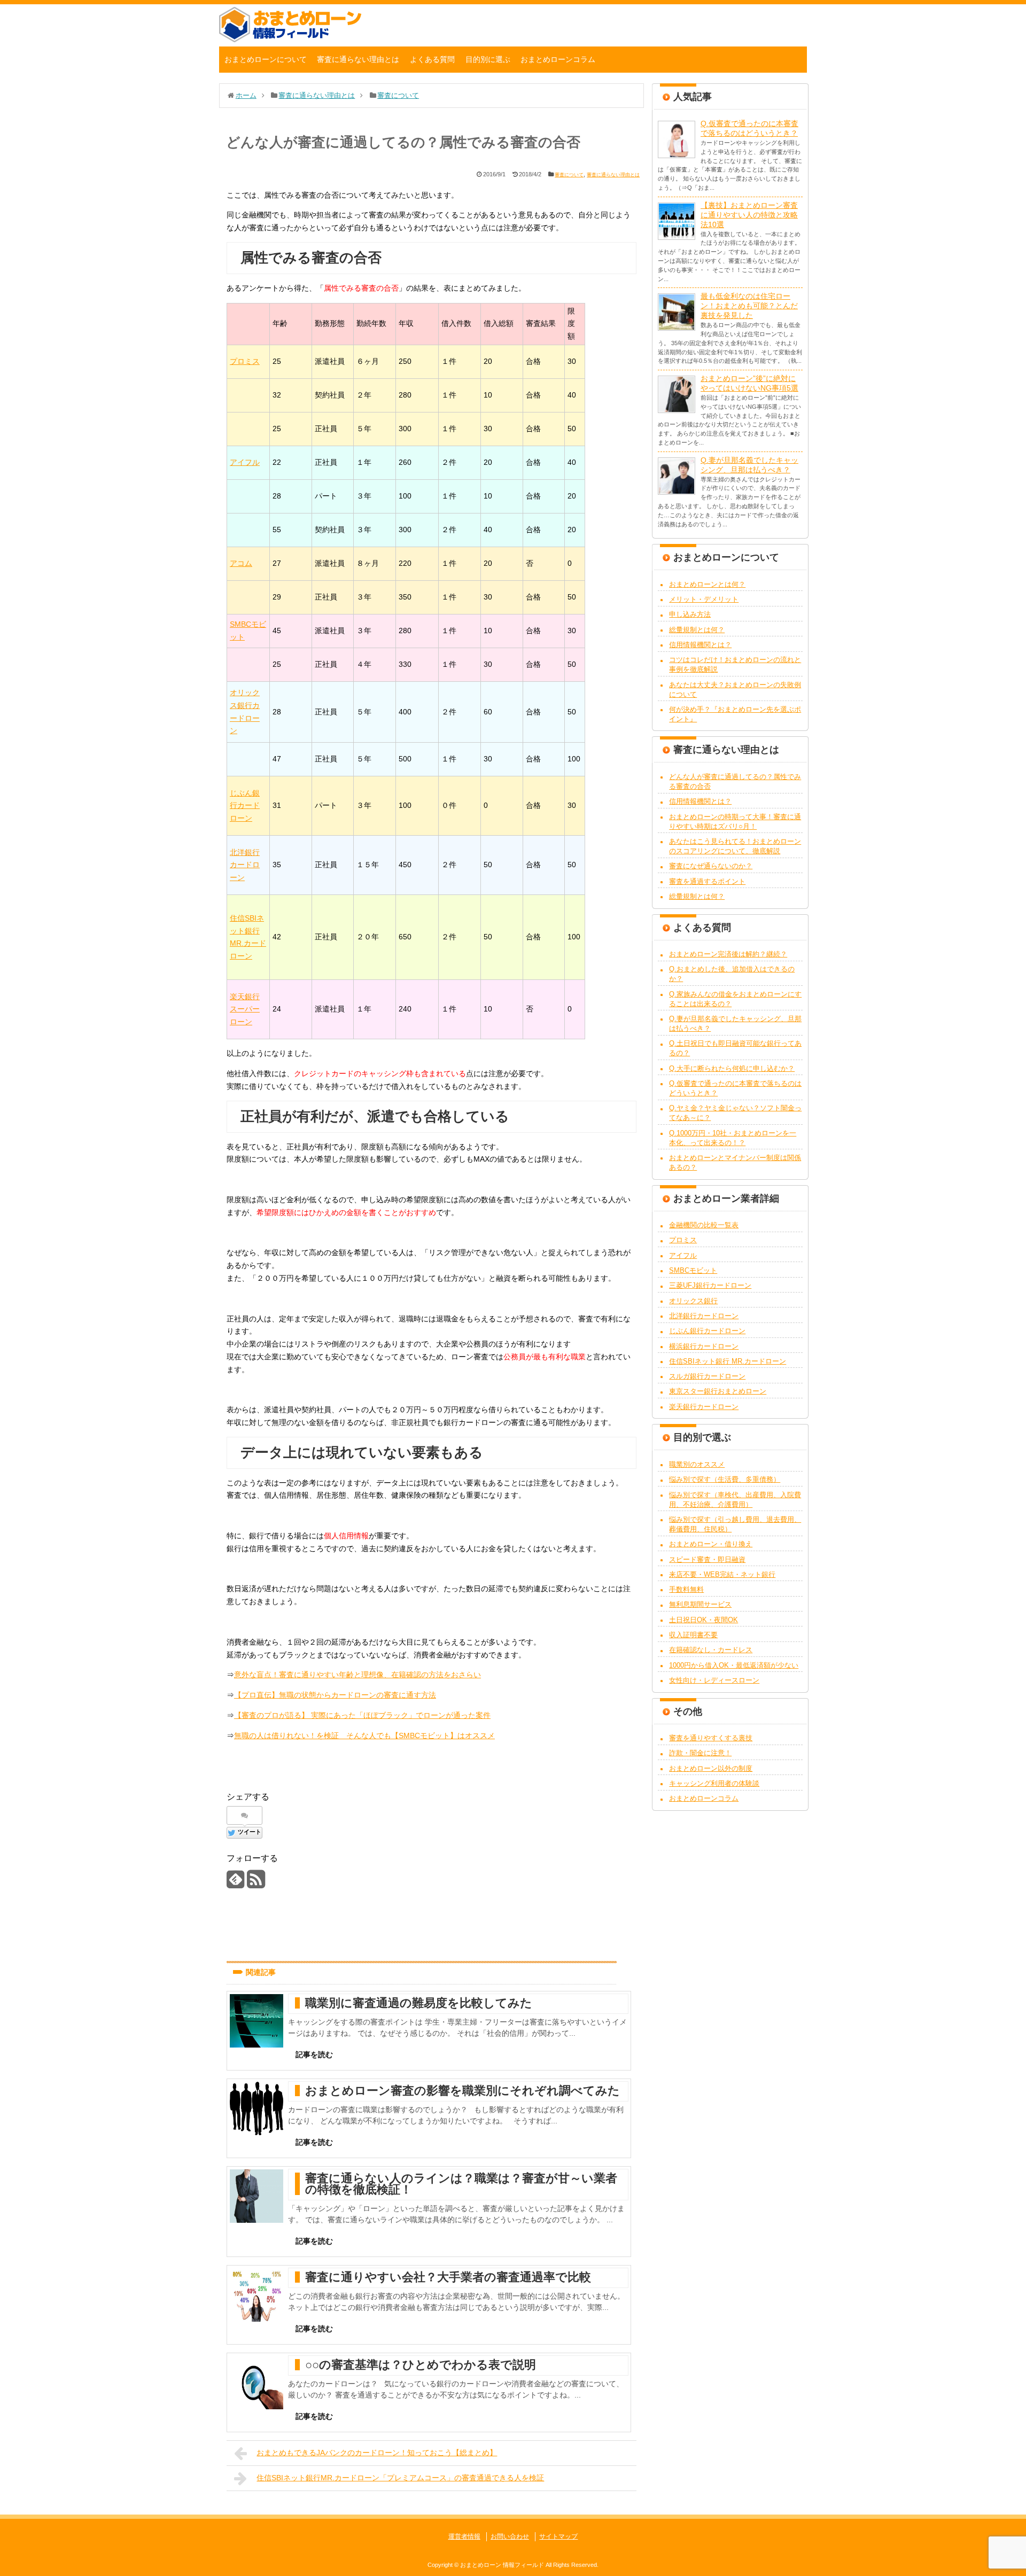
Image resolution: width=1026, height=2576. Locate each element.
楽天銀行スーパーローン (245, 1009)
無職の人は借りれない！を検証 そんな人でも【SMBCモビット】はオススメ (364, 1736)
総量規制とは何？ (697, 630)
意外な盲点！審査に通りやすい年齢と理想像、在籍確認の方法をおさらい (357, 1675)
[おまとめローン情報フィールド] (290, 40)
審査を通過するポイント (707, 881)
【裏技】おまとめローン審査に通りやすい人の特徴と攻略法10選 (749, 215)
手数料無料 (686, 1589)
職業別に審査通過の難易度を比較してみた (419, 2003)
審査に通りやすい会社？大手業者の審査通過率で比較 (448, 2277)
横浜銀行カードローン (704, 1346)
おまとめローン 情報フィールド (502, 2565)
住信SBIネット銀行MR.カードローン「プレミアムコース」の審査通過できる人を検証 (400, 2478)
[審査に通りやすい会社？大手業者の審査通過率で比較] (256, 2295)
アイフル (245, 462)
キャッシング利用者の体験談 (714, 1783)
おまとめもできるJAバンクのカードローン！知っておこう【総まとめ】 (377, 2453)
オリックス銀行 (693, 1301)
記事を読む (314, 2054)
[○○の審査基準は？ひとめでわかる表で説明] (256, 2383)
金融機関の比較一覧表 (704, 1225)
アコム (241, 563)
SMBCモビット (693, 1270)
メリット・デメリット (704, 599)
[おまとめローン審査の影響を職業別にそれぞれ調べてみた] (256, 2108)
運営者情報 (464, 2536)
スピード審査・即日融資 (707, 1559)
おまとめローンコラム (558, 59)
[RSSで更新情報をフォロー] (256, 1883)
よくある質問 (432, 59)
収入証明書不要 (693, 1635)
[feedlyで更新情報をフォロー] (235, 1883)
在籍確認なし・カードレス (711, 1650)
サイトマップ (558, 2536)
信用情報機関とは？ (700, 645)
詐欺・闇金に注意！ (700, 1753)
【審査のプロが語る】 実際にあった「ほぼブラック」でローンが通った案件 (362, 1715)
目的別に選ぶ (488, 59)
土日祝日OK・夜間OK (704, 1620)
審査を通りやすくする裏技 (711, 1738)
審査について (569, 175)
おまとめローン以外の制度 (711, 1768)
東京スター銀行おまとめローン (718, 1391)
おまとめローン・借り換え (711, 1544)
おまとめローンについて (266, 59)
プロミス (245, 361)
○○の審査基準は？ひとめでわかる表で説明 (421, 2365)
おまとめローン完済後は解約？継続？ (728, 954)
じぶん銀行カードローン (245, 806)
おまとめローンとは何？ (707, 584)
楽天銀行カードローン (704, 1407)
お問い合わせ (510, 2536)
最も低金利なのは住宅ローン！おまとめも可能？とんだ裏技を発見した (749, 306)
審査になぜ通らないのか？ (711, 866)
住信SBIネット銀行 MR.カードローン (728, 1361)
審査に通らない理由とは (358, 59)
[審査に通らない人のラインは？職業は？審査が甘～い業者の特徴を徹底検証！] (256, 2196)
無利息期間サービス (700, 1604)
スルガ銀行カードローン (707, 1376)
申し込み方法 (690, 614)
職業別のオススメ (697, 1464)
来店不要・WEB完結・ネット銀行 (722, 1574)
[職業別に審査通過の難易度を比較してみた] (256, 2021)
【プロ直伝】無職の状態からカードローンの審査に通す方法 (335, 1695)
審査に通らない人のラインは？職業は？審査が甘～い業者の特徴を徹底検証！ (461, 2184)
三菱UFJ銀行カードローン (710, 1285)
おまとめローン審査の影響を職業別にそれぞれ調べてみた (463, 2091)
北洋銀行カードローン (245, 865)
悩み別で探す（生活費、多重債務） (725, 1479)
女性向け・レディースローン (714, 1680)
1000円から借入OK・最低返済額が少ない (734, 1665)
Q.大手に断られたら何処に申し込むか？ (732, 1068)
